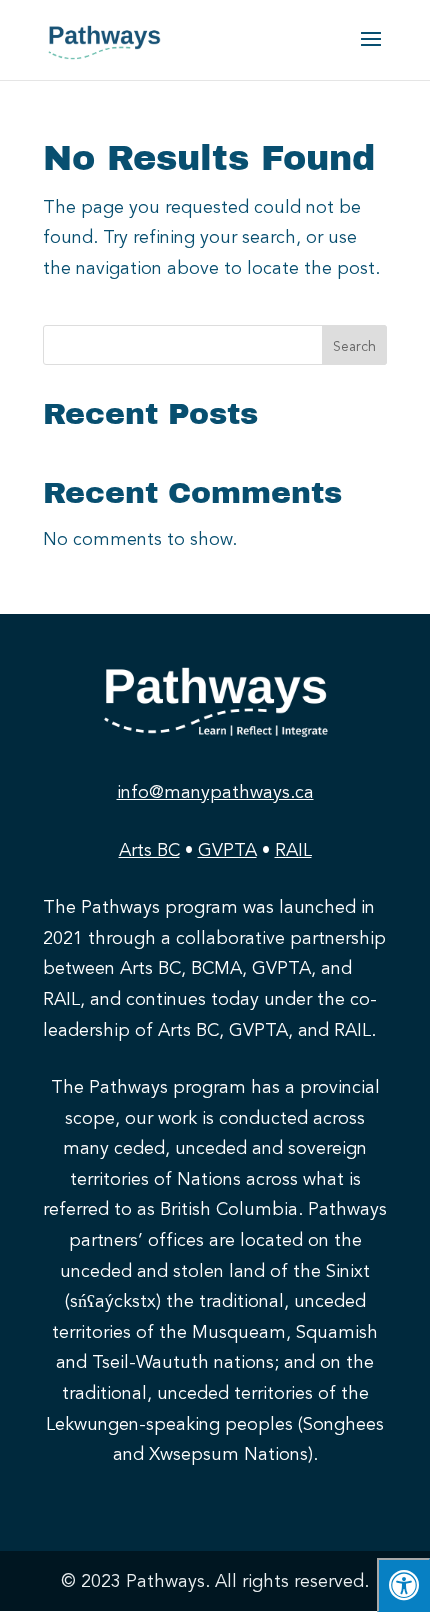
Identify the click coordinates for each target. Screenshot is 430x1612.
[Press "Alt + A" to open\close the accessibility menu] (403, 1585)
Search (354, 346)
